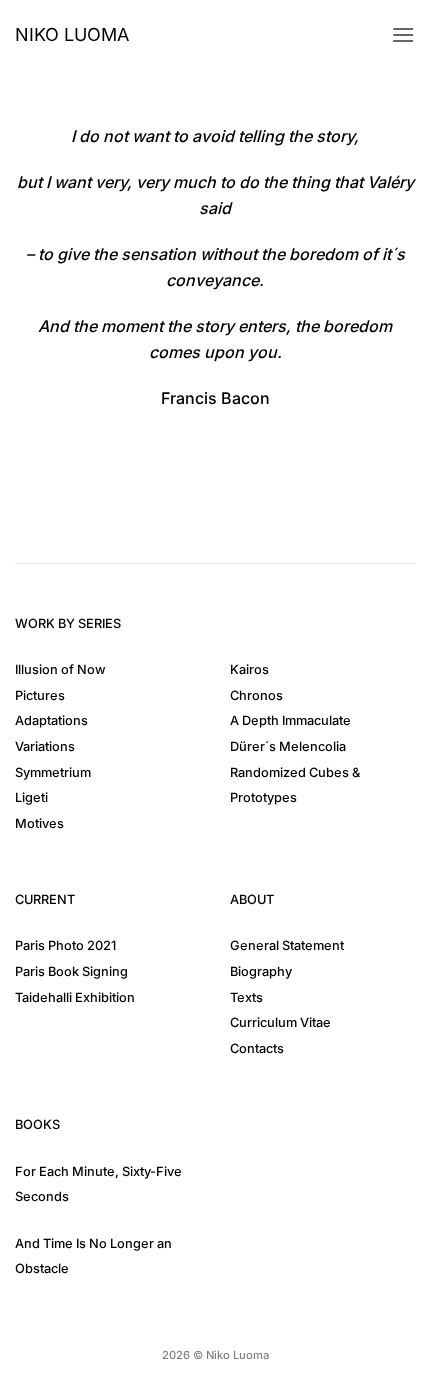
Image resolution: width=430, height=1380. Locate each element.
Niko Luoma (72, 35)
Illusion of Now (60, 669)
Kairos (249, 669)
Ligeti (31, 797)
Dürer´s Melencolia (288, 746)
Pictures (40, 695)
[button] (403, 34)
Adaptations (51, 720)
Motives (39, 823)
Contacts (257, 1048)
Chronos (256, 695)
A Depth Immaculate (290, 720)
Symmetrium (53, 772)
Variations (45, 746)
